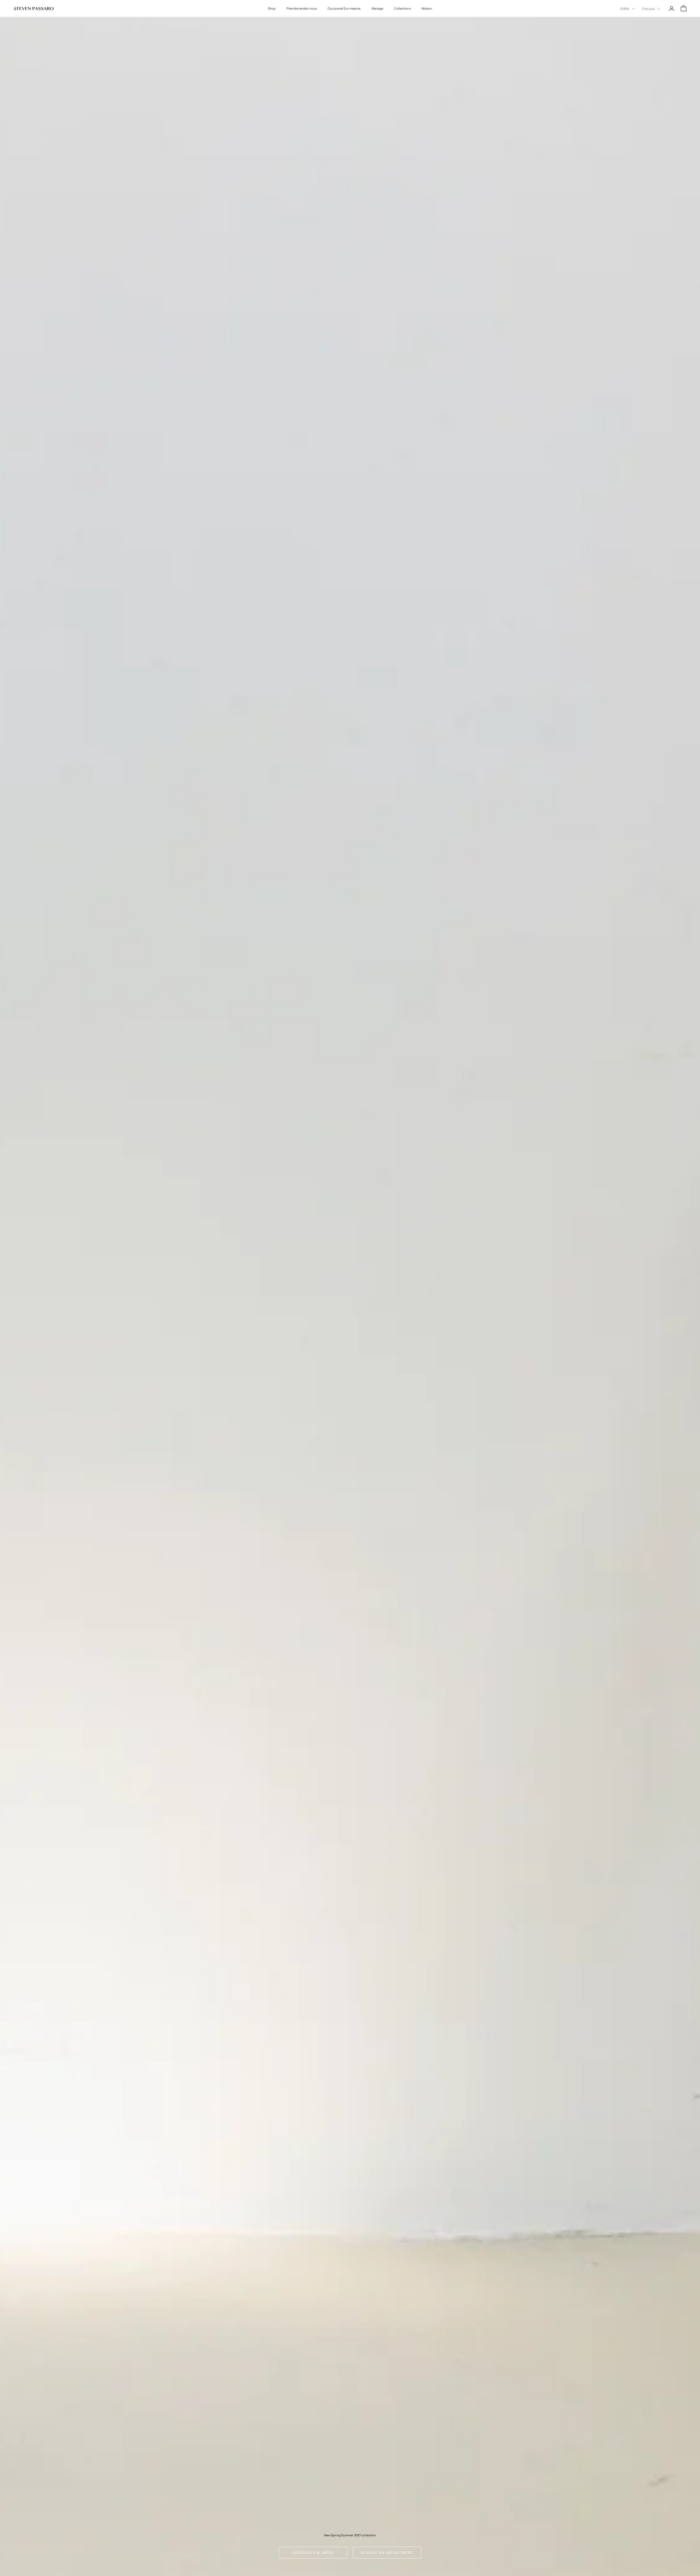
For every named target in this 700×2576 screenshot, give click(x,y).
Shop (272, 8)
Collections (402, 8)
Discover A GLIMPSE (313, 2553)
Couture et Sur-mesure (344, 8)
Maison (427, 8)
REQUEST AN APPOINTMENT (387, 2553)
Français (648, 9)
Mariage (377, 8)
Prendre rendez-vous (302, 8)
